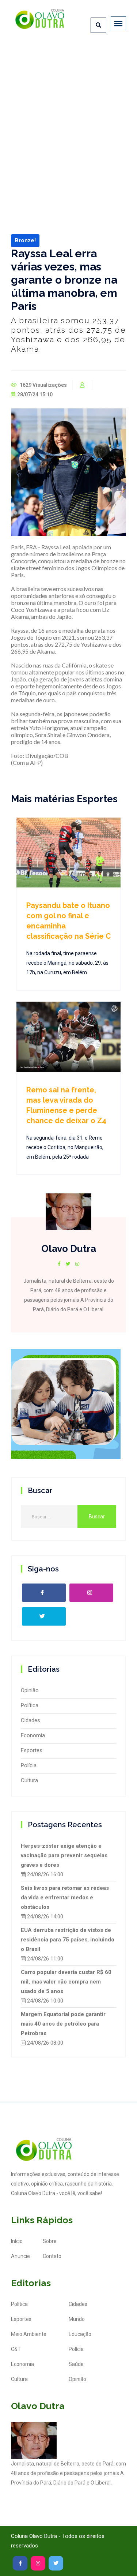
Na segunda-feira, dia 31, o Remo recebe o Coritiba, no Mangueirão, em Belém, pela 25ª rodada (65, 1147)
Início (17, 2241)
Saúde (76, 2364)
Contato (52, 2256)
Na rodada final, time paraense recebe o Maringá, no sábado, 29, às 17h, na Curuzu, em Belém (67, 963)
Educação (80, 2334)
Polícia (29, 1765)
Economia (33, 1735)
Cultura (29, 1780)
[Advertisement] (68, 117)
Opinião (30, 1690)
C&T (16, 2349)
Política (30, 1705)
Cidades (31, 1720)
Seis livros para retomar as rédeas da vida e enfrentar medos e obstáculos (65, 1898)
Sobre (50, 2241)
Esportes (32, 1750)
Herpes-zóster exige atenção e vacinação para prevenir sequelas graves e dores (64, 1855)
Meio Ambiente (29, 2334)
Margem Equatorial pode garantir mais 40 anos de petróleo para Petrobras (63, 2024)
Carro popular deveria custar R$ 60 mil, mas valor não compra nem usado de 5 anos (66, 1982)
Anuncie (20, 2256)
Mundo (77, 2319)
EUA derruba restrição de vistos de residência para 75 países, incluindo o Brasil (68, 1940)
